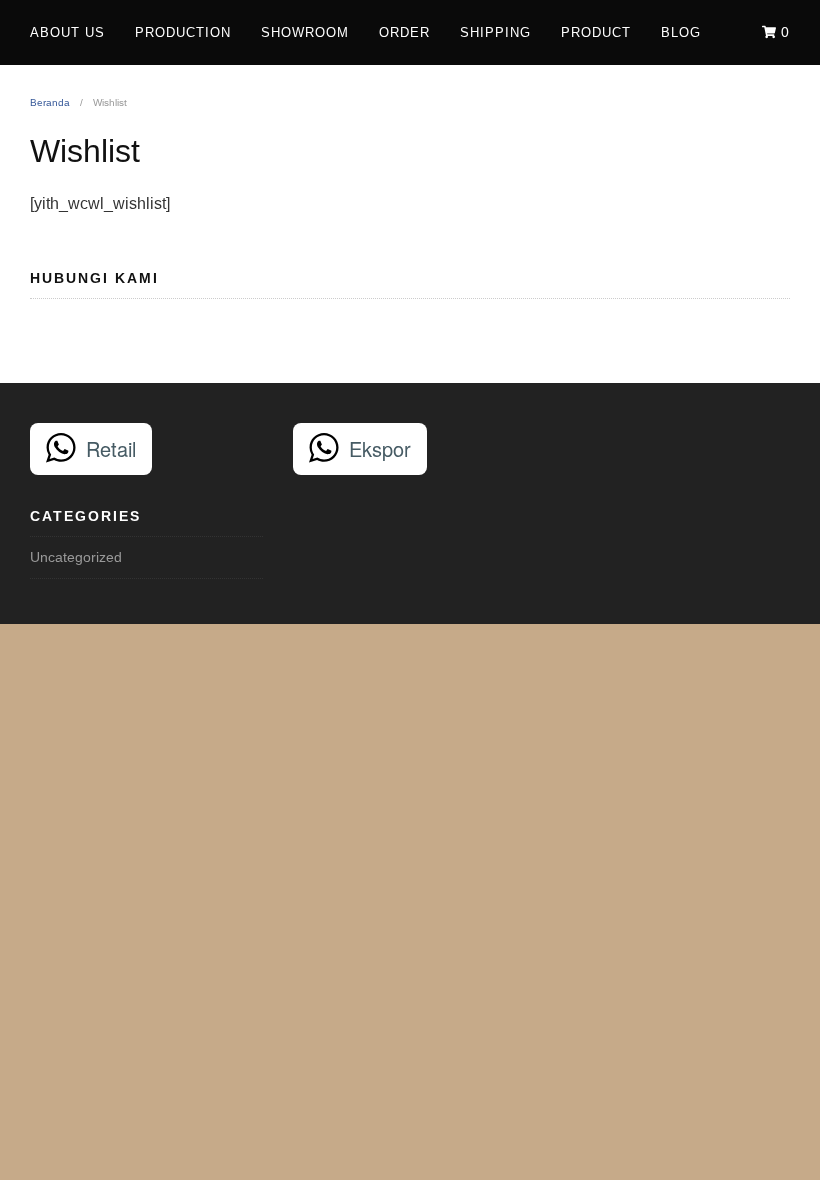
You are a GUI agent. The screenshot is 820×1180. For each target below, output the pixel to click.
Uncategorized (76, 557)
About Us (67, 32)
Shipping (495, 32)
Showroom (305, 32)
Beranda (50, 102)
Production (183, 32)
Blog (681, 32)
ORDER (404, 32)
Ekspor (380, 448)
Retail (111, 448)
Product (596, 32)
